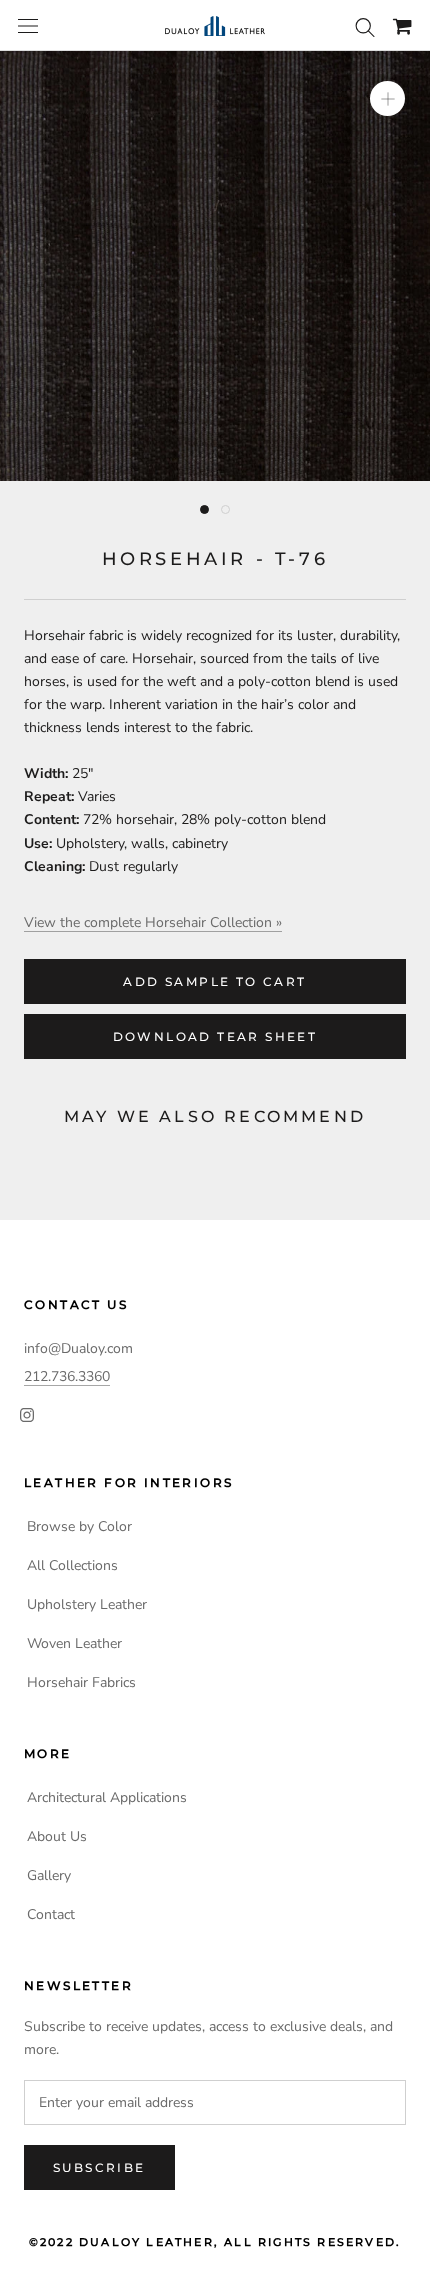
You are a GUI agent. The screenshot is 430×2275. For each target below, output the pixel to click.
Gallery (49, 1875)
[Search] (365, 26)
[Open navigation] (28, 26)
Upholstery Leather (87, 1604)
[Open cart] (402, 26)
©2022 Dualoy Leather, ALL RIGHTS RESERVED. (215, 2242)
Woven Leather (74, 1643)
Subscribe (99, 2167)
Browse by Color (79, 1526)
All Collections (72, 1565)
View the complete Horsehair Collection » (153, 922)
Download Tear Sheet (215, 1036)
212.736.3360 (67, 1376)
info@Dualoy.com (78, 1348)
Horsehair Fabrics (81, 1682)
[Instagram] (27, 1413)
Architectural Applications (107, 1797)
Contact (51, 1914)
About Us (57, 1836)
